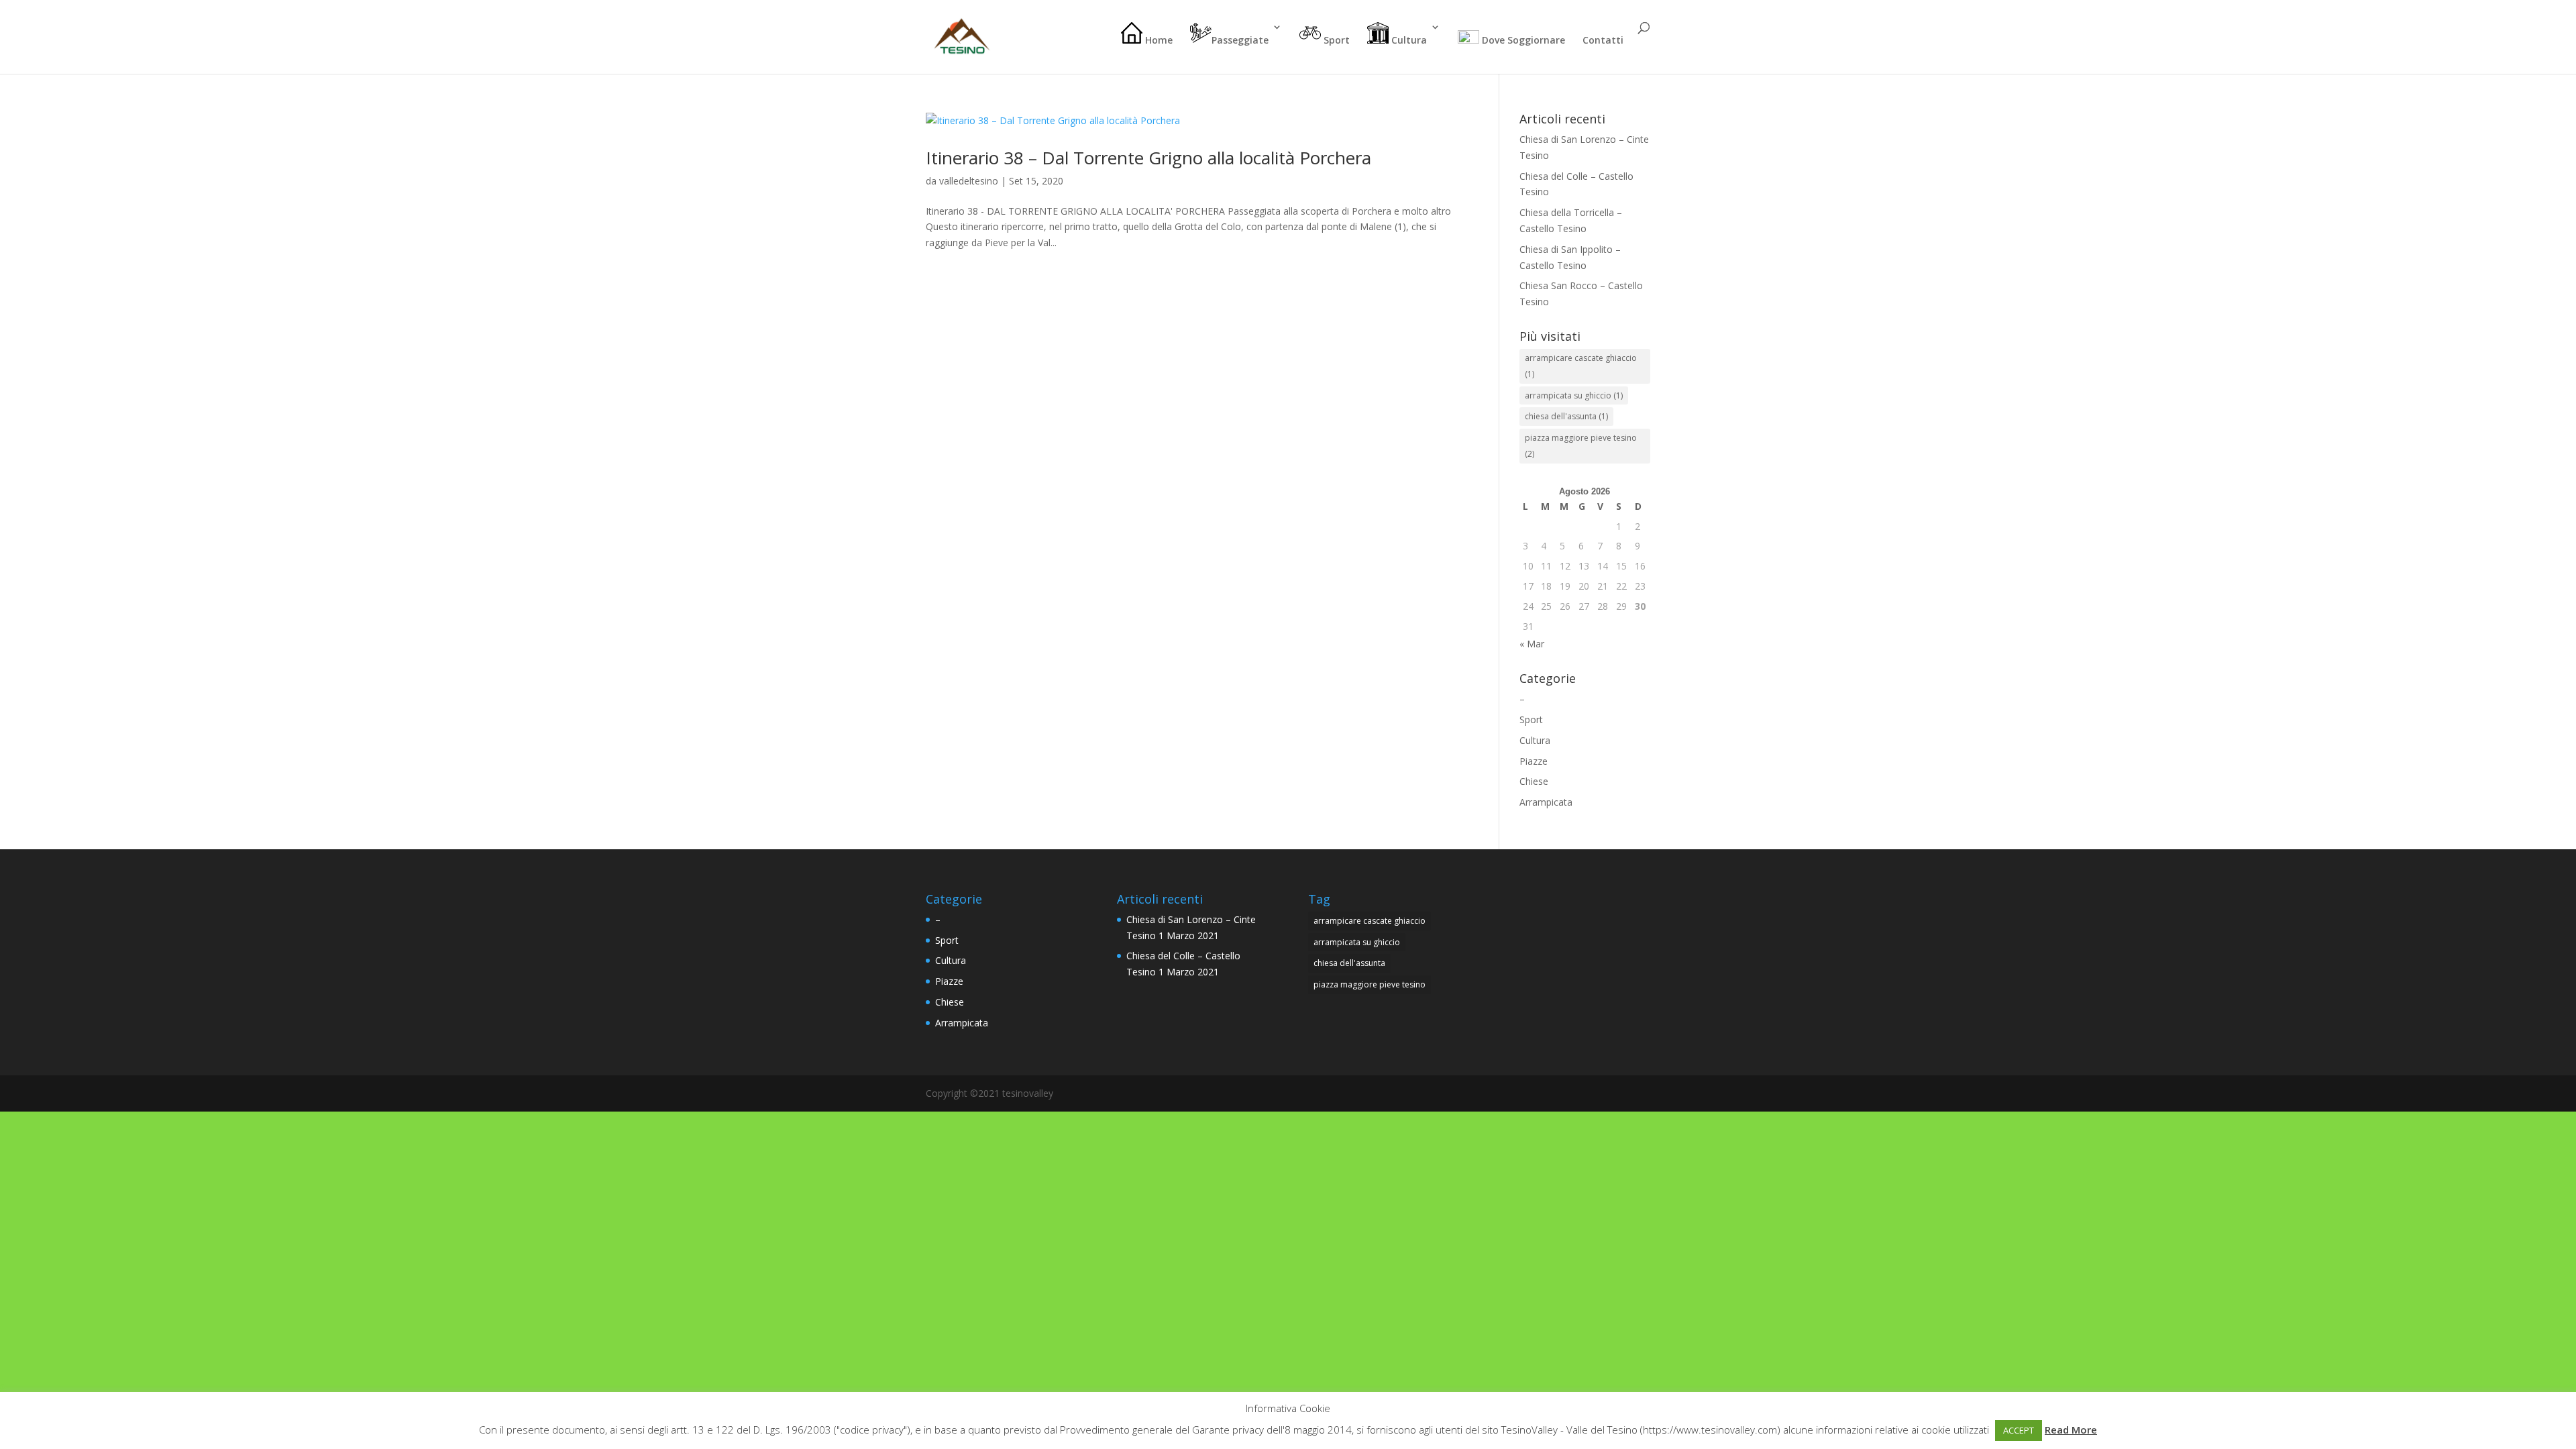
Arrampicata (1546, 802)
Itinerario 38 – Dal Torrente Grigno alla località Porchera (1148, 158)
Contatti (1603, 41)
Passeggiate (1240, 40)
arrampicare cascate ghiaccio (1581, 366)
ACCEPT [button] (2019, 1430)
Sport (1335, 40)
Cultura (1408, 40)
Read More (2071, 1430)
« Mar (1532, 644)
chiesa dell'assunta (1566, 416)
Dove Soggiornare (1522, 40)
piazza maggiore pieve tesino (1581, 446)
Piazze (1534, 761)
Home (1158, 40)
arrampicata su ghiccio (1574, 395)
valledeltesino (969, 181)
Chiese (1534, 781)
